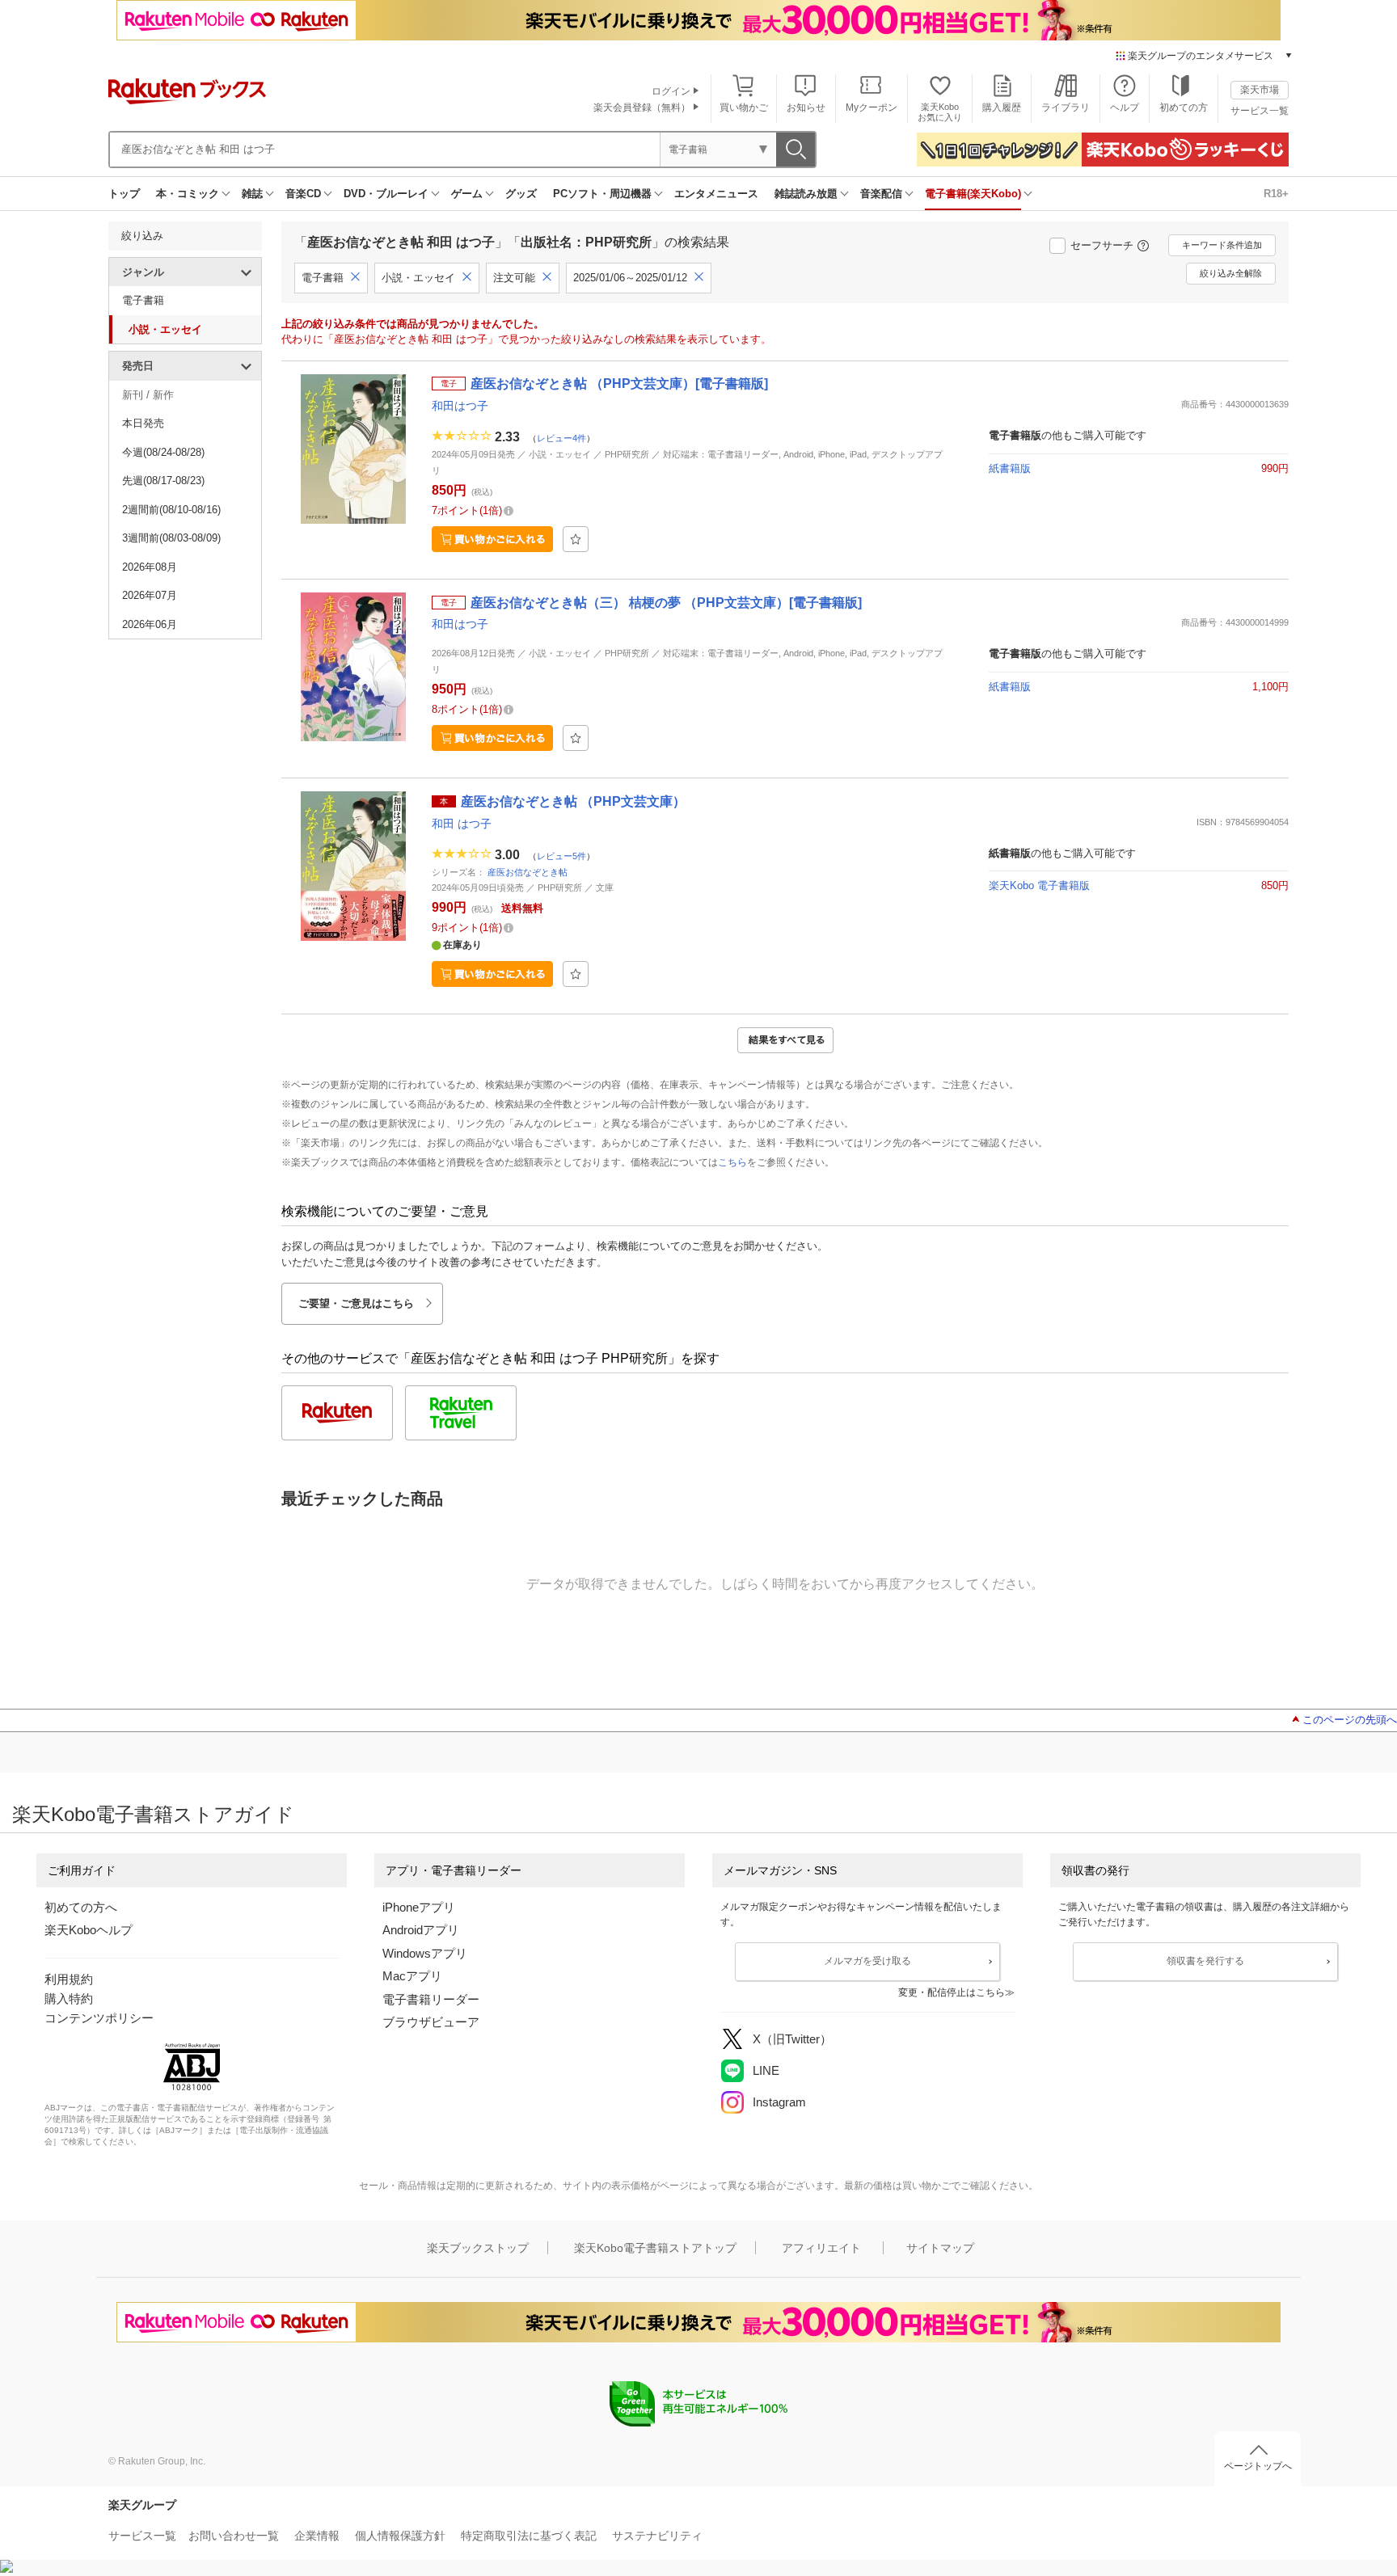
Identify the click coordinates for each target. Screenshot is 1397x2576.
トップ (124, 194)
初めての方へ (81, 1907)
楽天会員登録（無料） (642, 108)
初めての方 (1184, 108)
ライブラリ (1066, 108)
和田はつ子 (460, 406)
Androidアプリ (421, 1930)
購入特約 (69, 1998)
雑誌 (252, 194)
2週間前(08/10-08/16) (171, 510)
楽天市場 (1260, 90)
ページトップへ (1258, 2466)
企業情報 (317, 2536)
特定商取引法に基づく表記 (529, 2536)
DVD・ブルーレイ (386, 194)
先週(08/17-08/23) (163, 481)
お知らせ (806, 108)
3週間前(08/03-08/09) (171, 538)
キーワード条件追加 (1222, 245)
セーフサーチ (1102, 245)
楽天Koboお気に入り (940, 112)
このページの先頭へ (1350, 1720)
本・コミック (188, 194)
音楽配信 (881, 194)
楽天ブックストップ (478, 2248)
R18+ (1276, 194)
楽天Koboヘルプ (89, 1930)
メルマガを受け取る (867, 1961)
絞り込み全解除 (1231, 273)
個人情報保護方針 (400, 2536)
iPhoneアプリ (419, 1907)
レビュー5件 (561, 855)
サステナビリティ (657, 2536)
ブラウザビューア (431, 2022)
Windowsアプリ (425, 1953)
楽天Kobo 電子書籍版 (1039, 885)
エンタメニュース (716, 194)
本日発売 (143, 423)
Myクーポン (872, 108)
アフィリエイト (821, 2248)
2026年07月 (150, 595)
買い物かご (744, 108)
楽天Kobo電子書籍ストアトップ (655, 2248)
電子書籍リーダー (431, 1999)
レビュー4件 (561, 438)
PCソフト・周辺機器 (602, 194)
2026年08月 (150, 567)
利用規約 (69, 1979)
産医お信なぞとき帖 (528, 872)
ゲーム (467, 194)
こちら (732, 1162)
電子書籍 (143, 300)
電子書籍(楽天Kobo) (973, 194)
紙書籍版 (1010, 468)
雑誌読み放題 (806, 194)
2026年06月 (150, 624)
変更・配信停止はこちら (952, 1992)
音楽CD (303, 194)
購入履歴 (1002, 108)
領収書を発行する (1205, 1961)
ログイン (671, 91)
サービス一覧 (1260, 111)
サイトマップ (940, 2248)
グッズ (521, 194)
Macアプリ (412, 1976)
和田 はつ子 (462, 824)
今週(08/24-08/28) (163, 452)
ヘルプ (1125, 108)
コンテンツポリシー (99, 2018)
